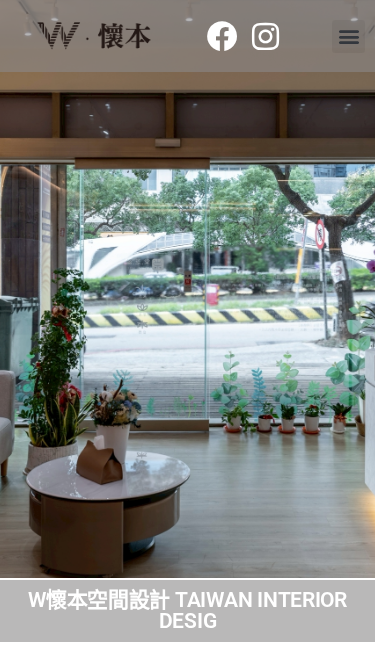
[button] (348, 36)
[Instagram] (265, 36)
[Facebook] (221, 36)
